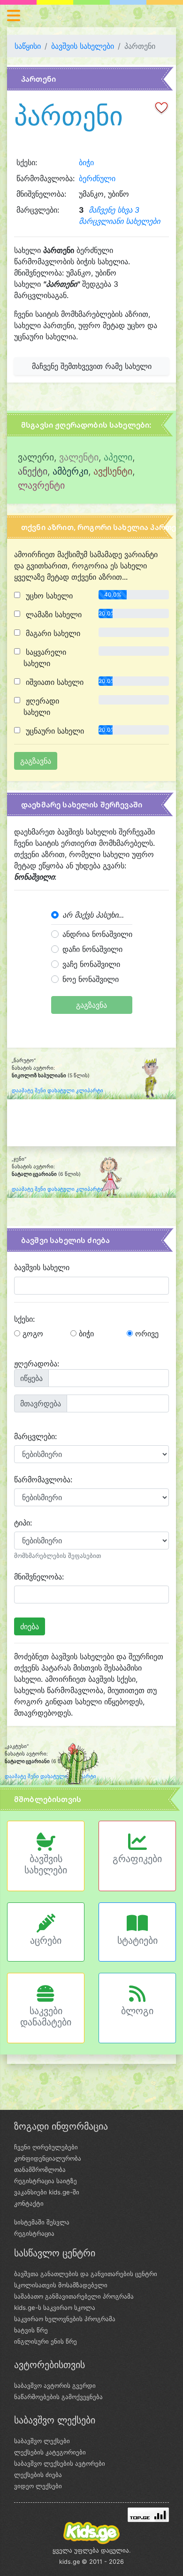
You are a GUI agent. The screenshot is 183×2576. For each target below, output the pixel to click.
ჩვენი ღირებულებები (46, 2147)
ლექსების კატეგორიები (50, 2452)
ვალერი (36, 457)
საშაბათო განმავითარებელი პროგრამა (74, 2296)
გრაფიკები (137, 1859)
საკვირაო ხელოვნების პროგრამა (65, 2319)
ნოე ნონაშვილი (91, 979)
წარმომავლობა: (43, 1480)
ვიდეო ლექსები (38, 2486)
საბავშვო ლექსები (42, 2441)
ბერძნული (97, 178)
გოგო (32, 1334)
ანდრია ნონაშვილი (97, 934)
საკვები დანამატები (46, 2016)
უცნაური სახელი (54, 731)
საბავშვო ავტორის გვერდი (55, 2385)
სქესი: (24, 1319)
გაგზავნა (91, 1005)
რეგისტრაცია (34, 2233)
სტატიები (137, 1940)
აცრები (46, 1940)
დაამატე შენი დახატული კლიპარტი (57, 1091)
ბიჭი (86, 162)
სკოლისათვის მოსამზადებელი (61, 2285)
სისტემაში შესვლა (42, 2222)
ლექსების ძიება (38, 2475)
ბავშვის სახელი (42, 1267)
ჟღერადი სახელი (41, 706)
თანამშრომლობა (40, 2170)
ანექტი (33, 471)
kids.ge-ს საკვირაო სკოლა (55, 2308)
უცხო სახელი (48, 596)
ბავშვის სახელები (83, 46)
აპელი (118, 457)
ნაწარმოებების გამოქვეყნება (58, 2397)
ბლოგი (137, 2011)
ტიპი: (23, 1523)
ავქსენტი (113, 471)
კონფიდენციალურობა (48, 2158)
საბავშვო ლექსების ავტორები (60, 2463)
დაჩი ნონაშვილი (92, 949)
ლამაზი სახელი (53, 614)
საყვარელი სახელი (45, 658)
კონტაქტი (29, 2203)
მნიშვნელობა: (39, 1577)
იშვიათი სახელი (53, 682)
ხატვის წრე (31, 2330)
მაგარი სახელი (52, 633)
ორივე (146, 1334)
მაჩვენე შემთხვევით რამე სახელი (92, 366)
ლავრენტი (41, 485)
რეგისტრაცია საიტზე (46, 2181)
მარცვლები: (35, 1436)
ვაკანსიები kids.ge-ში (47, 2192)
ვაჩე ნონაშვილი (91, 964)
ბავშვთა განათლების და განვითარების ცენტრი (86, 2274)
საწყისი (28, 46)
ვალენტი (79, 457)
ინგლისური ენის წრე (46, 2341)
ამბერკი (70, 471)
